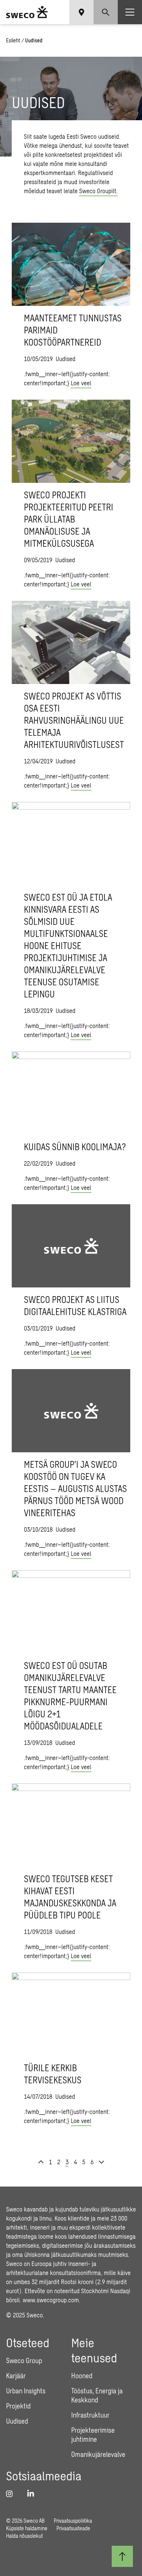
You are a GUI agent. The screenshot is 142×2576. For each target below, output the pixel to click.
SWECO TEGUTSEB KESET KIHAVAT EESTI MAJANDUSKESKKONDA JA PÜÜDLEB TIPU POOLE (70, 1897)
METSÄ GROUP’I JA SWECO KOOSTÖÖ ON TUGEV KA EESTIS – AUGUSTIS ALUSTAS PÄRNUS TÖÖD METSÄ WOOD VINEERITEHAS (75, 1488)
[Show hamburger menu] (130, 12)
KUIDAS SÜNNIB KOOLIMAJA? (75, 1147)
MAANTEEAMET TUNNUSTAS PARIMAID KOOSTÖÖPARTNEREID (73, 330)
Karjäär (16, 2376)
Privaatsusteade (73, 2528)
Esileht (13, 40)
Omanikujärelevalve (98, 2454)
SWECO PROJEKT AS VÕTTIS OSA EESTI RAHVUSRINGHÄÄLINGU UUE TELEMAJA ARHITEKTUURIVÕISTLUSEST (74, 720)
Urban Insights (26, 2391)
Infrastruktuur (90, 2415)
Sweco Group (24, 2360)
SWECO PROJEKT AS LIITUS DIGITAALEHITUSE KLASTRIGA (75, 1305)
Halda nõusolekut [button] (24, 2536)
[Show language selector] (81, 12)
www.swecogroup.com (51, 2300)
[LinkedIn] (33, 2494)
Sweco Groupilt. (98, 191)
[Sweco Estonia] (27, 12)
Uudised (17, 2421)
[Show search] (106, 12)
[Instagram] (12, 2494)
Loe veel (81, 383)
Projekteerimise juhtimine (93, 2435)
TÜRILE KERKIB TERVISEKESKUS (53, 2074)
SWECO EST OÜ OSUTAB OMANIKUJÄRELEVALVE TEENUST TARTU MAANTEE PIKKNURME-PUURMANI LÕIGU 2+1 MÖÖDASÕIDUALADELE (70, 1696)
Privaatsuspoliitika (73, 2521)
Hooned (82, 2376)
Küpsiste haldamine (27, 2528)
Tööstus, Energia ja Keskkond (97, 2395)
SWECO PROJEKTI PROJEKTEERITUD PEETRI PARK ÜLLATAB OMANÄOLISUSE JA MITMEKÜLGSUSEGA (69, 519)
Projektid (18, 2406)
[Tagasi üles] (122, 2556)
